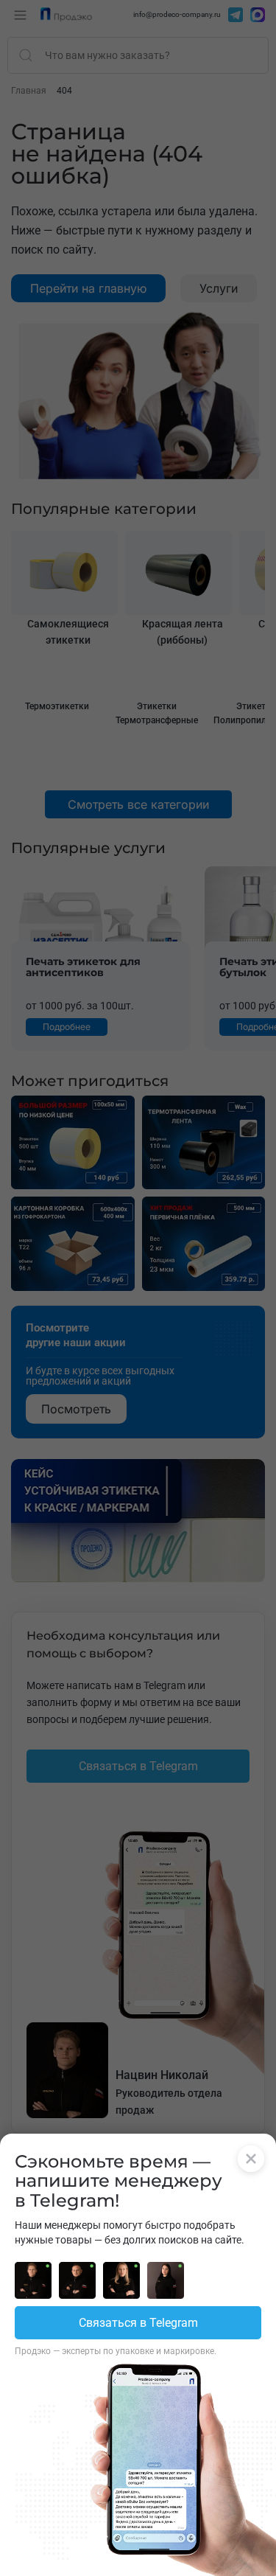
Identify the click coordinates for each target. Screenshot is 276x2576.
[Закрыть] (251, 2159)
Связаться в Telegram (138, 2323)
